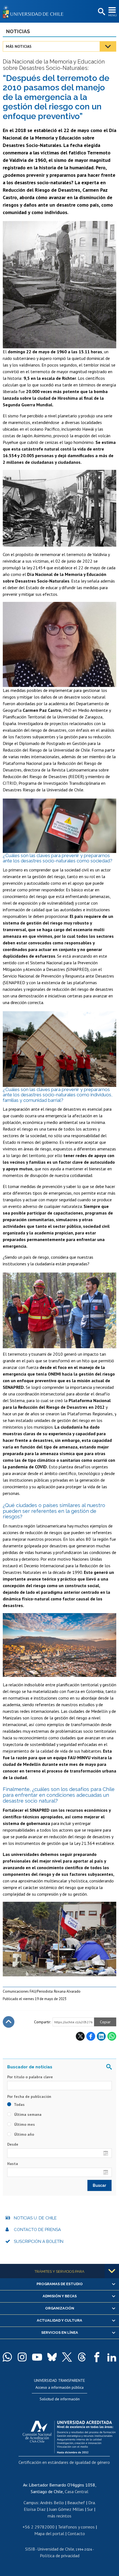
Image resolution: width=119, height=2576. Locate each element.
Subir (9, 2022)
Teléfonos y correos (76, 2527)
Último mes (24, 2124)
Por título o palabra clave (30, 2077)
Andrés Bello (52, 2503)
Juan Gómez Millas (66, 2509)
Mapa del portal (49, 2533)
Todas (19, 2104)
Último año (24, 2134)
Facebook (91, 2036)
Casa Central (77, 2491)
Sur (90, 2509)
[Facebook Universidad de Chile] (97, 2357)
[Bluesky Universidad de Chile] (52, 2357)
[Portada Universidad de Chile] (35, 11)
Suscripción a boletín (39, 2242)
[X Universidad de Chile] (67, 2357)
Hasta (13, 2164)
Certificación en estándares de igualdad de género (64, 2462)
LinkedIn (101, 2036)
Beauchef (76, 2503)
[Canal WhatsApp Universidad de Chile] (7, 2357)
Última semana (27, 2114)
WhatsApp (112, 2036)
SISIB (30, 2549)
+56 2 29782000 (38, 2527)
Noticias (18, 31)
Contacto (76, 2533)
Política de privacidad (60, 2556)
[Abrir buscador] (101, 12)
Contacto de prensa (37, 2230)
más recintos (59, 2516)
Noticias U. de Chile (35, 2218)
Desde (13, 2144)
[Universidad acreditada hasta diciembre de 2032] (69, 2436)
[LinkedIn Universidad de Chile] (112, 2357)
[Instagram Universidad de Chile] (22, 2357)
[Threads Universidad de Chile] (82, 2357)
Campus (31, 2503)
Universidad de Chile (56, 2549)
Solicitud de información (60, 2399)
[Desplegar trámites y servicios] (112, 2271)
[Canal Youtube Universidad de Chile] (37, 2357)
